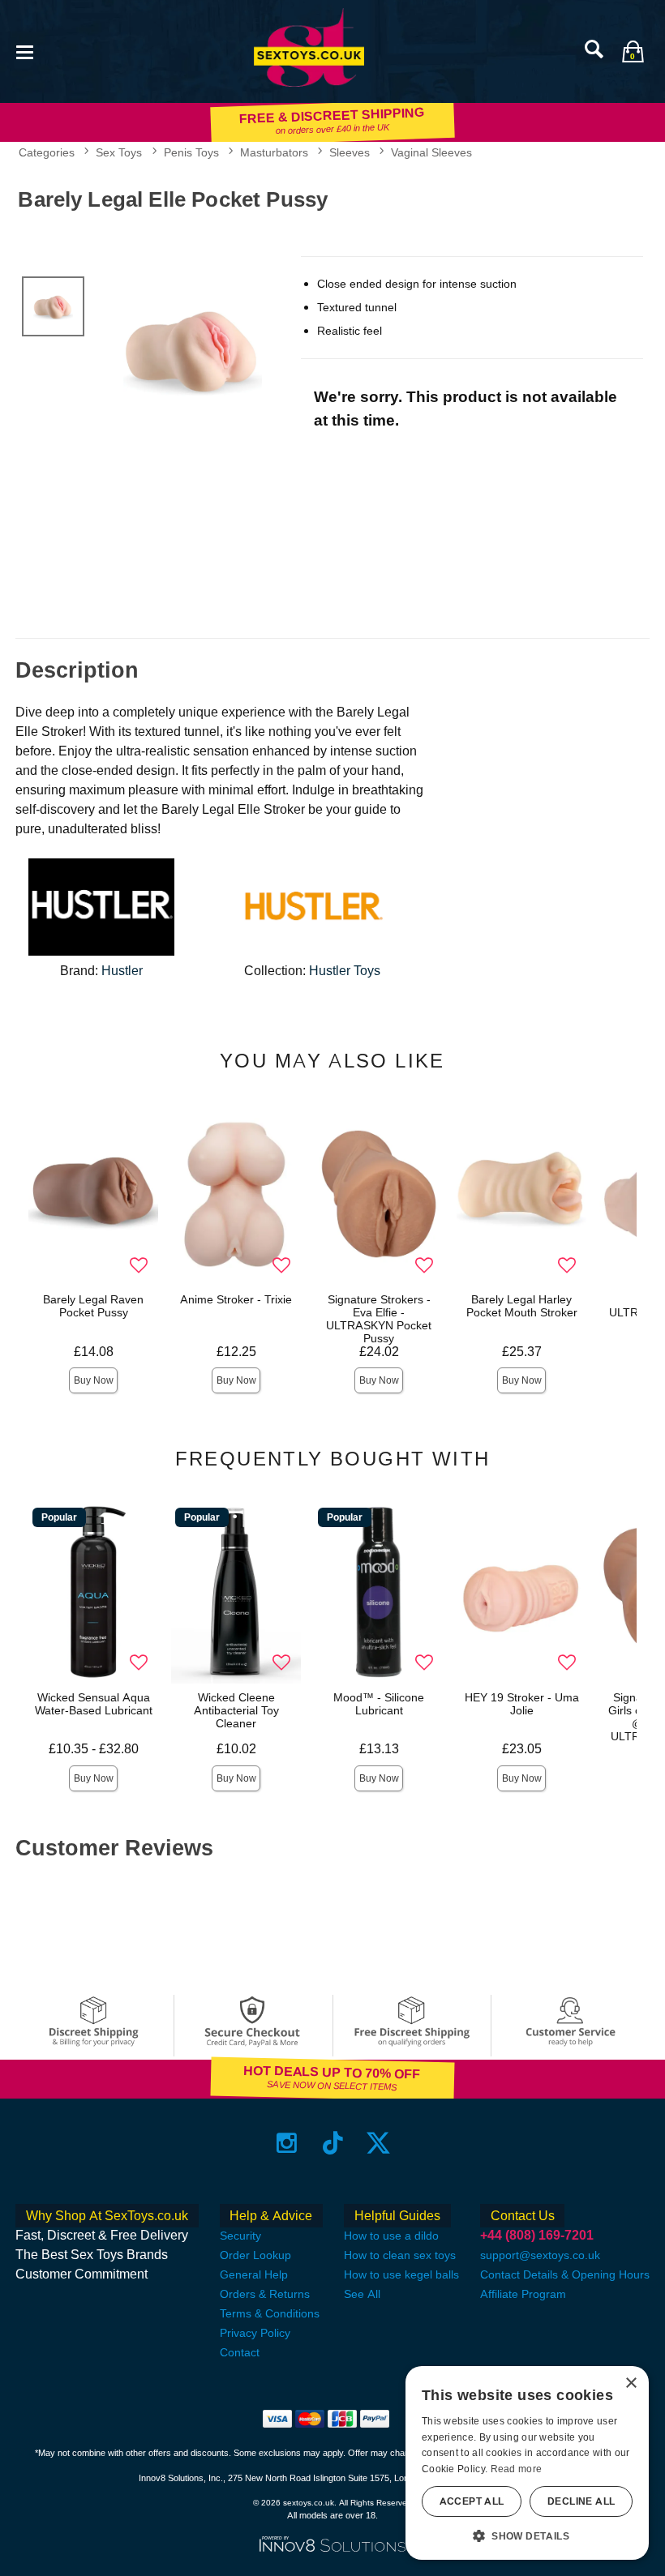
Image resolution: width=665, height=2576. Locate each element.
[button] (24, 51)
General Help (254, 2274)
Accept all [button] (472, 2501)
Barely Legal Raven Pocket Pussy (93, 1306)
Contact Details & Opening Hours (565, 2274)
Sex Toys (119, 152)
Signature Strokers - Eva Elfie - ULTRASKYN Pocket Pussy (379, 1319)
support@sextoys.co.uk (540, 2255)
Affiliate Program (523, 2294)
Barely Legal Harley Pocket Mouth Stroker (522, 1306)
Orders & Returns (265, 2294)
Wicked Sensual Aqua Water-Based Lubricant (94, 1704)
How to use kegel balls (401, 2274)
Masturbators (274, 152)
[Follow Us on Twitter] (378, 2143)
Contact (240, 2352)
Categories (47, 152)
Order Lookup (255, 2255)
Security (240, 2236)
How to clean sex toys (400, 2255)
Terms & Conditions (270, 2313)
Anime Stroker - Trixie (236, 1299)
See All (362, 2294)
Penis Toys (191, 152)
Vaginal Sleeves (431, 152)
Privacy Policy (255, 2333)
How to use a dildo (391, 2236)
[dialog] (527, 2463)
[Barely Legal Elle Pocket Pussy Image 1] (193, 349)
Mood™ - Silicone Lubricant (379, 1704)
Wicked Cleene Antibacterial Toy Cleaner (236, 1710)
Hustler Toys (345, 971)
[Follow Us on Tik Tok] (333, 2143)
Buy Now (94, 1380)
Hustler (122, 971)
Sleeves (350, 152)
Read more (517, 2469)
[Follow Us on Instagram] (287, 2143)
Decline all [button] (581, 2501)
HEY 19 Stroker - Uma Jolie (522, 1704)
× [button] (631, 2383)
